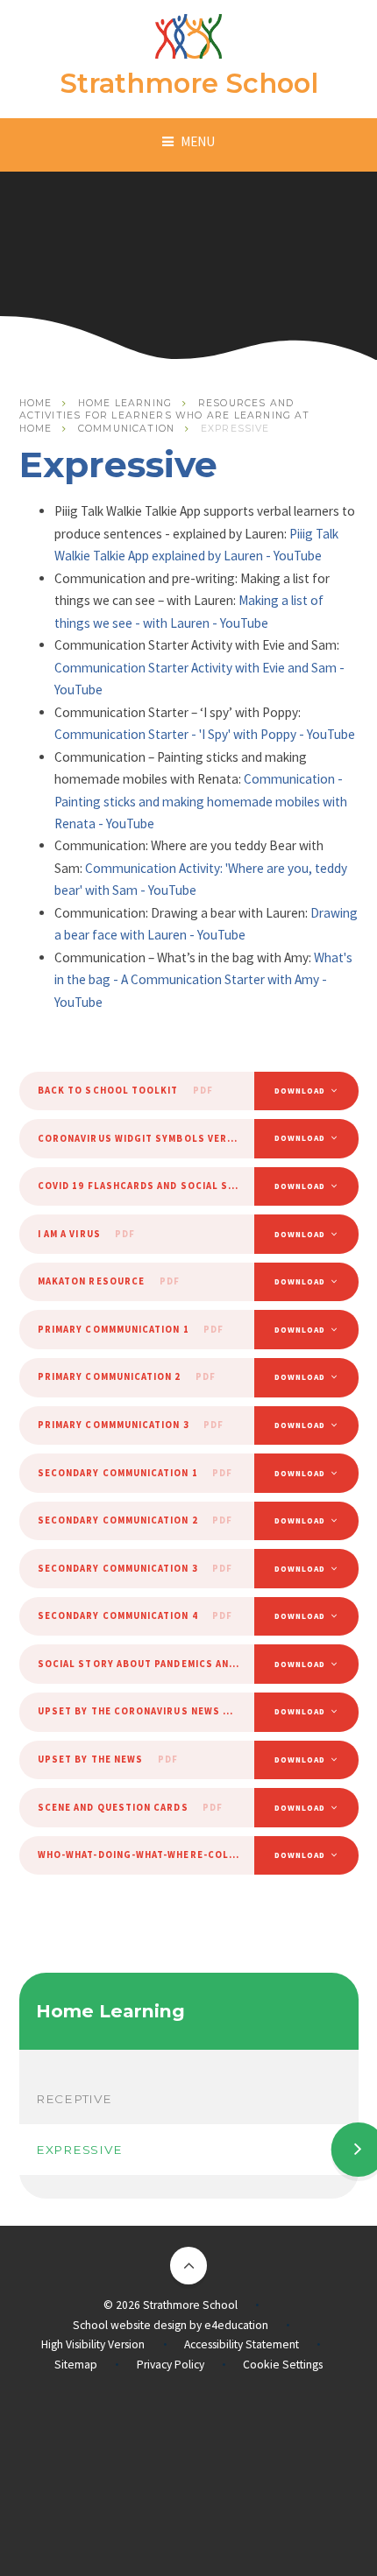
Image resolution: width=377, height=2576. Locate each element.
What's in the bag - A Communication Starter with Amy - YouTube (203, 980)
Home (36, 403)
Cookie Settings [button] (283, 2365)
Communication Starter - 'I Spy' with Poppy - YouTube (205, 734)
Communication (126, 429)
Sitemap (76, 2365)
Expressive (235, 429)
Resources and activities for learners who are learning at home (165, 416)
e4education (236, 2325)
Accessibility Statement (242, 2344)
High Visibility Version (93, 2344)
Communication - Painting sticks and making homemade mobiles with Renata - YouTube (201, 801)
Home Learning (125, 403)
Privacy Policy (171, 2365)
